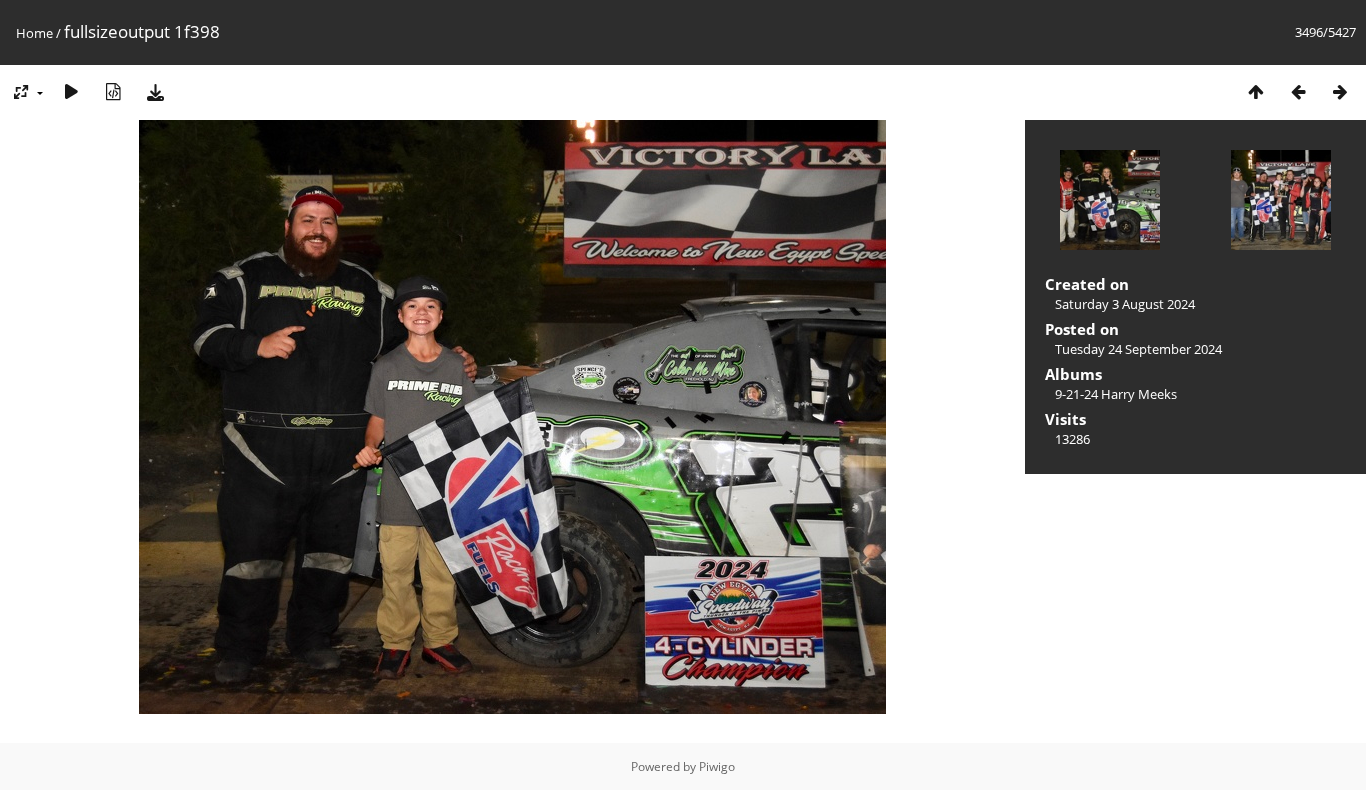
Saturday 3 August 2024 (1125, 304)
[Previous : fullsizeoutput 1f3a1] (1298, 91)
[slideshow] (71, 91)
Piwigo (717, 766)
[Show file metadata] (113, 91)
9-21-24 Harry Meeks (1116, 394)
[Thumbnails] (1256, 91)
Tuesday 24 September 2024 (1138, 349)
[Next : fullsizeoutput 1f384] (1340, 91)
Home (34, 33)
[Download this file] (155, 91)
